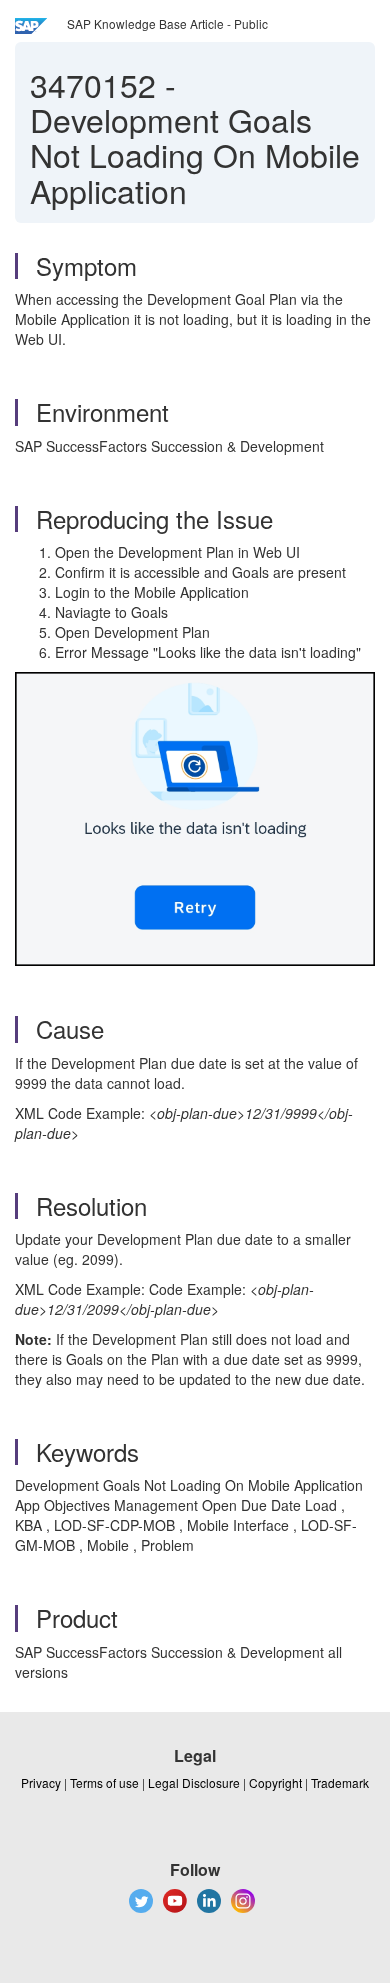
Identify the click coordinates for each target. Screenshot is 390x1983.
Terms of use (104, 1782)
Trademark (340, 1782)
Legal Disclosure (194, 1782)
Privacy (41, 1782)
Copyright (275, 1782)
